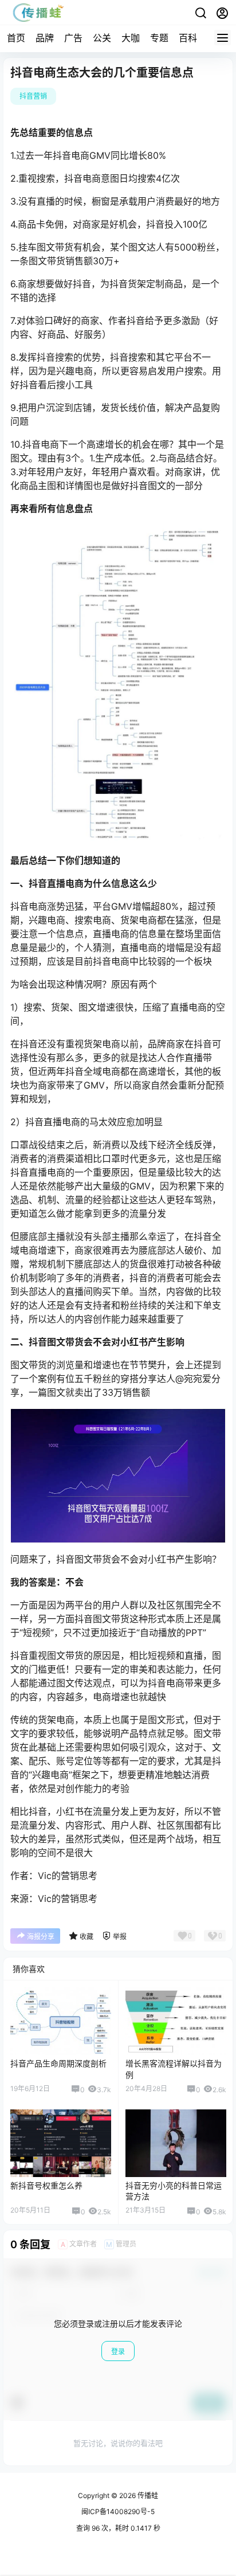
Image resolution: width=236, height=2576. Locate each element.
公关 (102, 38)
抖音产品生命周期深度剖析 (58, 2063)
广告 (73, 38)
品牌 (45, 38)
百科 (188, 38)
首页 (16, 38)
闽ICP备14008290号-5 (118, 2512)
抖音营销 (33, 96)
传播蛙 (147, 2495)
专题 (159, 38)
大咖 (131, 38)
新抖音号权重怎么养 (46, 2185)
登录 (118, 2352)
